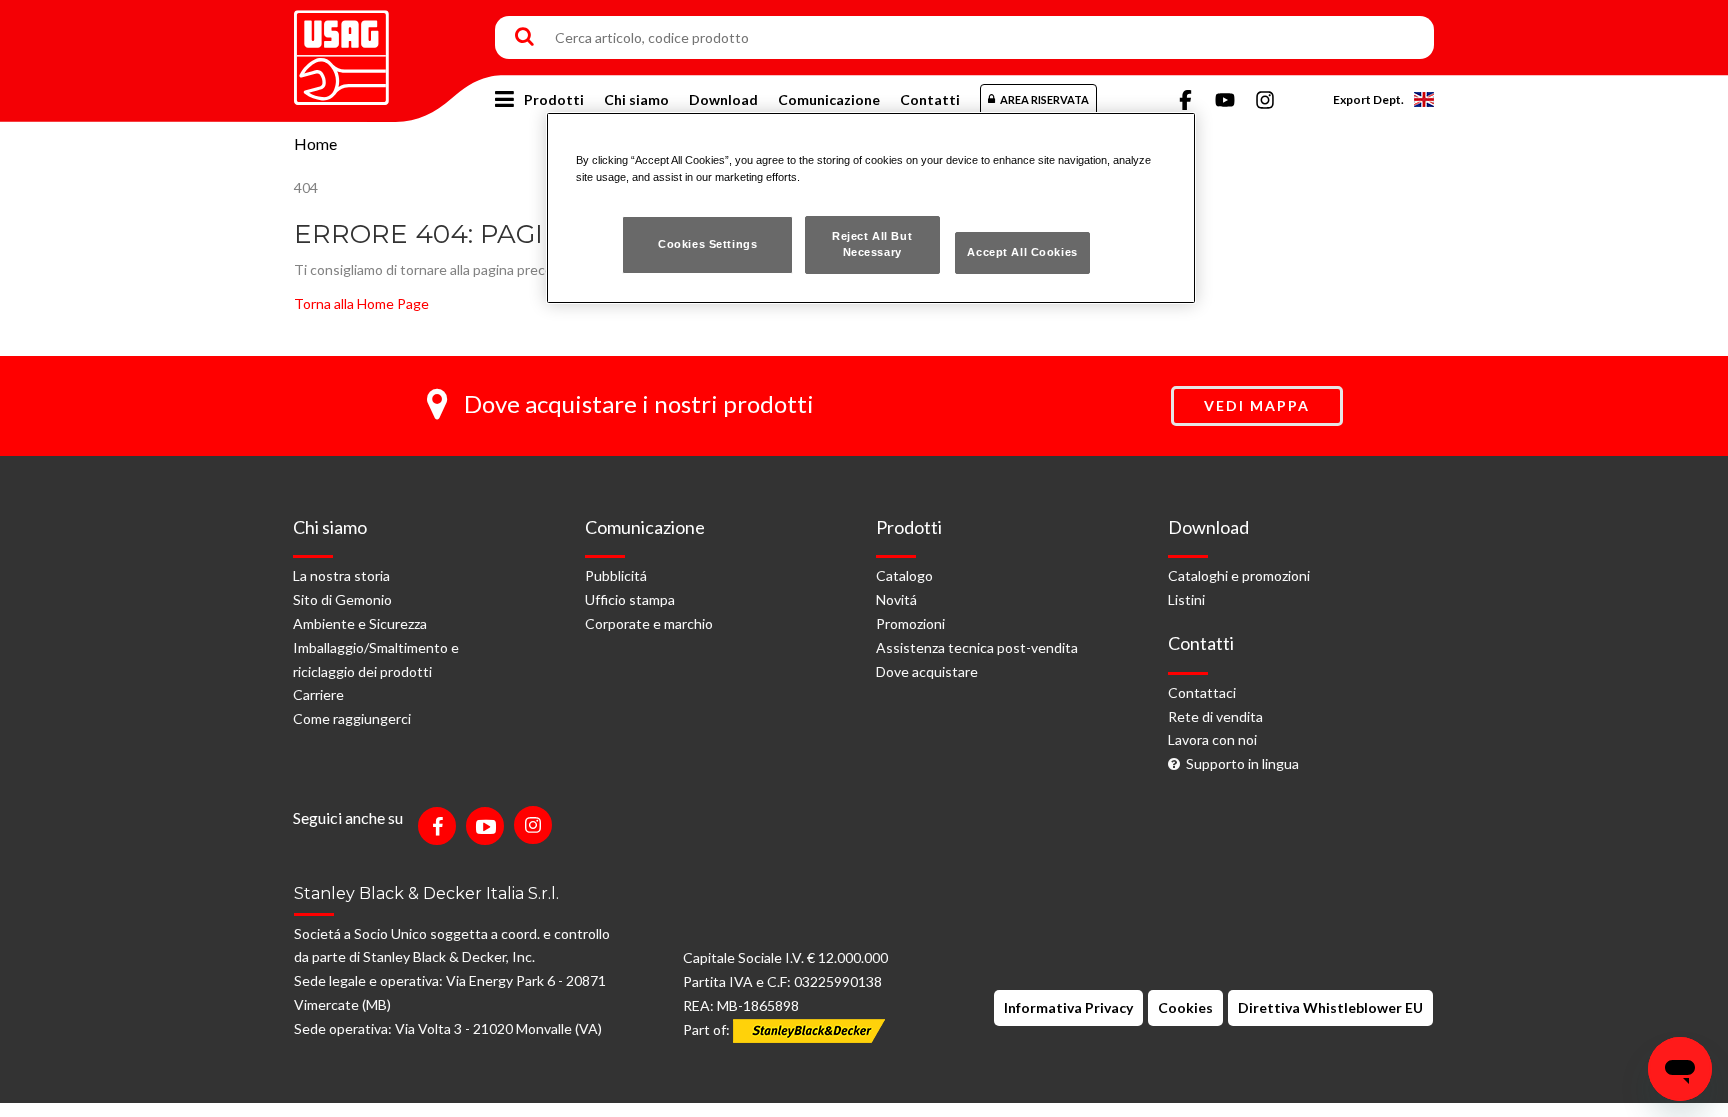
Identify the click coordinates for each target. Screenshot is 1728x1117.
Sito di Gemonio (342, 599)
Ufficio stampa (630, 599)
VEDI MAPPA (1257, 405)
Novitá (896, 599)
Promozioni (910, 623)
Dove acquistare (927, 671)
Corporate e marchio (649, 623)
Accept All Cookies (1022, 252)
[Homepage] (341, 50)
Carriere (318, 694)
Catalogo (904, 575)
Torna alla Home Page (361, 303)
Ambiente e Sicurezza (360, 623)
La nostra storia (341, 575)
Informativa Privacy (1068, 1007)
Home (315, 143)
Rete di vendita (1215, 716)
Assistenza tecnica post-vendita (977, 647)
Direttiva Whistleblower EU (1330, 1007)
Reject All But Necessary (872, 244)
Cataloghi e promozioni (1239, 575)
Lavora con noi (1212, 739)
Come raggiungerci (352, 718)
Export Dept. (1368, 99)
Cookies (1185, 1007)
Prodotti (554, 99)
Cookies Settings (707, 244)
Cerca (524, 38)
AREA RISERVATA (1044, 99)
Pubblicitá (616, 575)
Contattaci (1202, 692)
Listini (1186, 599)
